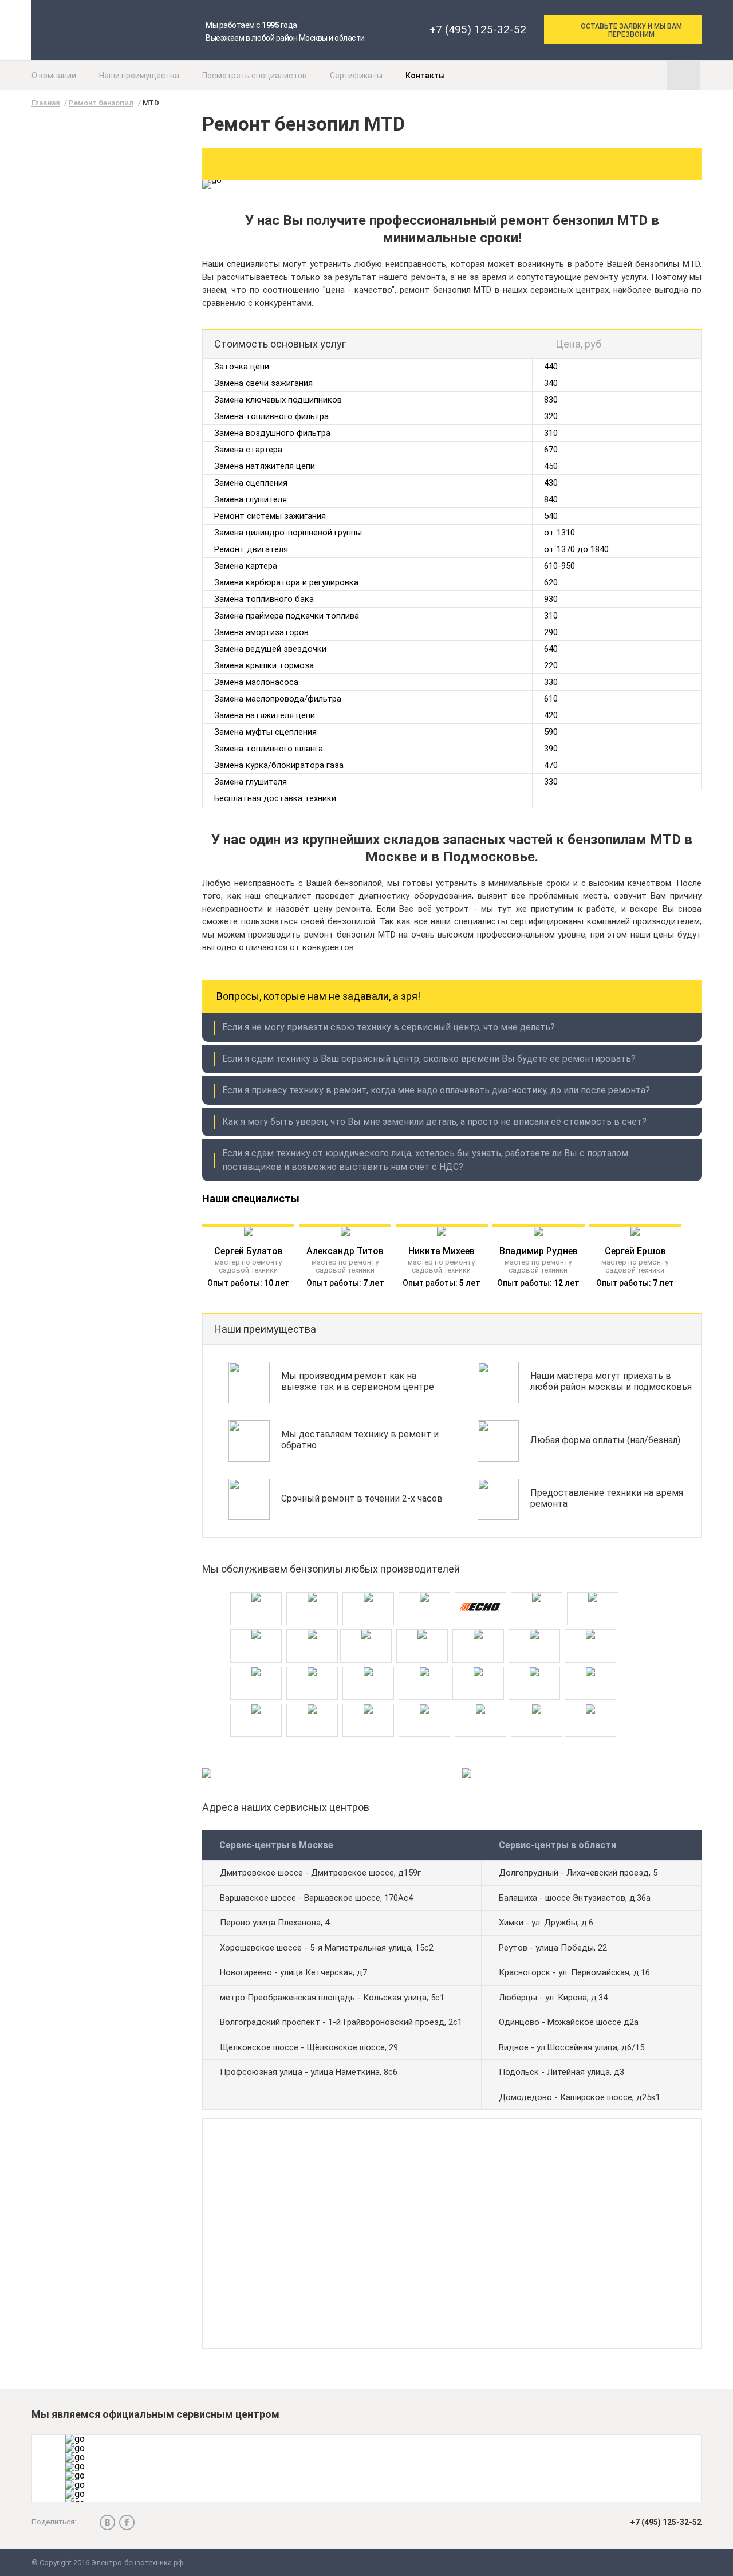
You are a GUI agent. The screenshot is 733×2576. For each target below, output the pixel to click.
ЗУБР (480, 1700)
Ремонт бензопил (101, 103)
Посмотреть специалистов (255, 76)
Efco (537, 1588)
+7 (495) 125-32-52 (478, 29)
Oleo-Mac (478, 1626)
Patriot (590, 1626)
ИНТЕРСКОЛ (537, 1700)
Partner (534, 1626)
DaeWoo (368, 1588)
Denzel (424, 1588)
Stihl (312, 1663)
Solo (368, 1700)
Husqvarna (256, 1626)
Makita (366, 1626)
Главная (46, 103)
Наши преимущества (139, 76)
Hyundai (312, 1626)
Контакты (425, 76)
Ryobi (256, 1700)
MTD (422, 1626)
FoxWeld (593, 1588)
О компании (54, 76)
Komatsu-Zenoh (534, 1663)
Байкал (424, 1700)
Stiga (256, 1663)
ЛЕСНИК (590, 1700)
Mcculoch (590, 1663)
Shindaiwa (312, 1700)
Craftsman (256, 1588)
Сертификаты (356, 76)
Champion (312, 1588)
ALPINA (368, 1663)
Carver (424, 1663)
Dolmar (478, 1663)
